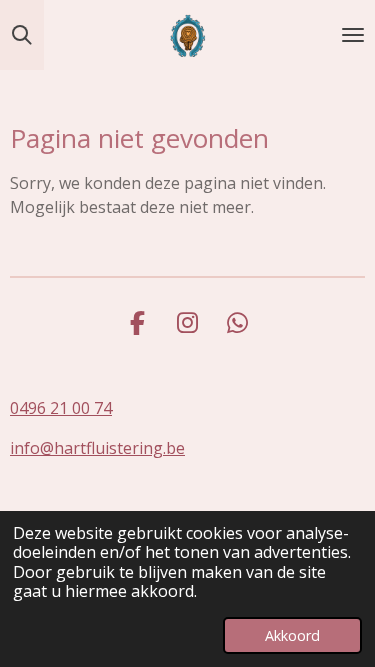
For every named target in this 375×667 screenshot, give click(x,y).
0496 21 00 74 (61, 408)
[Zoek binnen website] (22, 35)
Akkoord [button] (292, 635)
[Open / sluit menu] (353, 35)
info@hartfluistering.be (97, 448)
